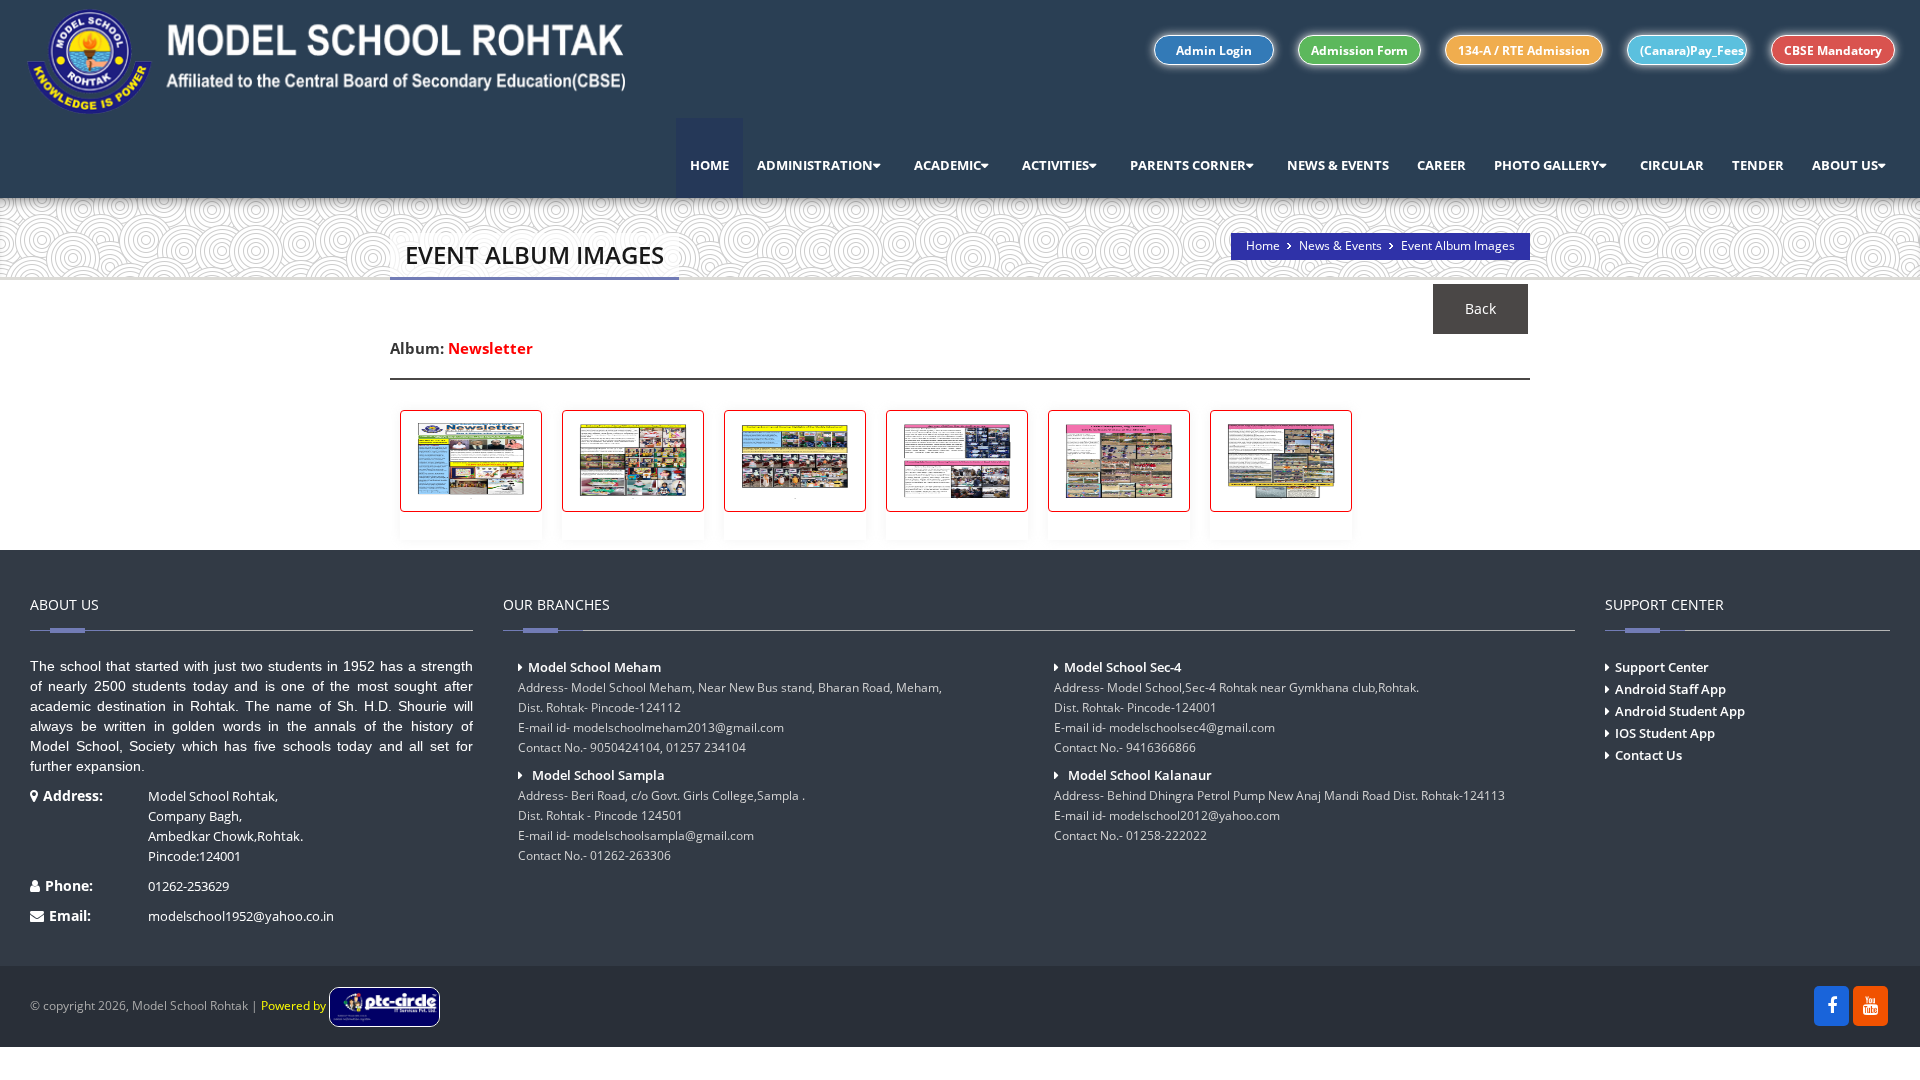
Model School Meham (594, 667)
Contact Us (1648, 755)
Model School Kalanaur (1140, 775)
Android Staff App (1670, 689)
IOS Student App (1665, 733)
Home (1263, 245)
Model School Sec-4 (1122, 667)
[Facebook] (1831, 1006)
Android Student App (1680, 711)
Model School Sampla (598, 775)
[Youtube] (1870, 1006)
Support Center (1662, 667)
